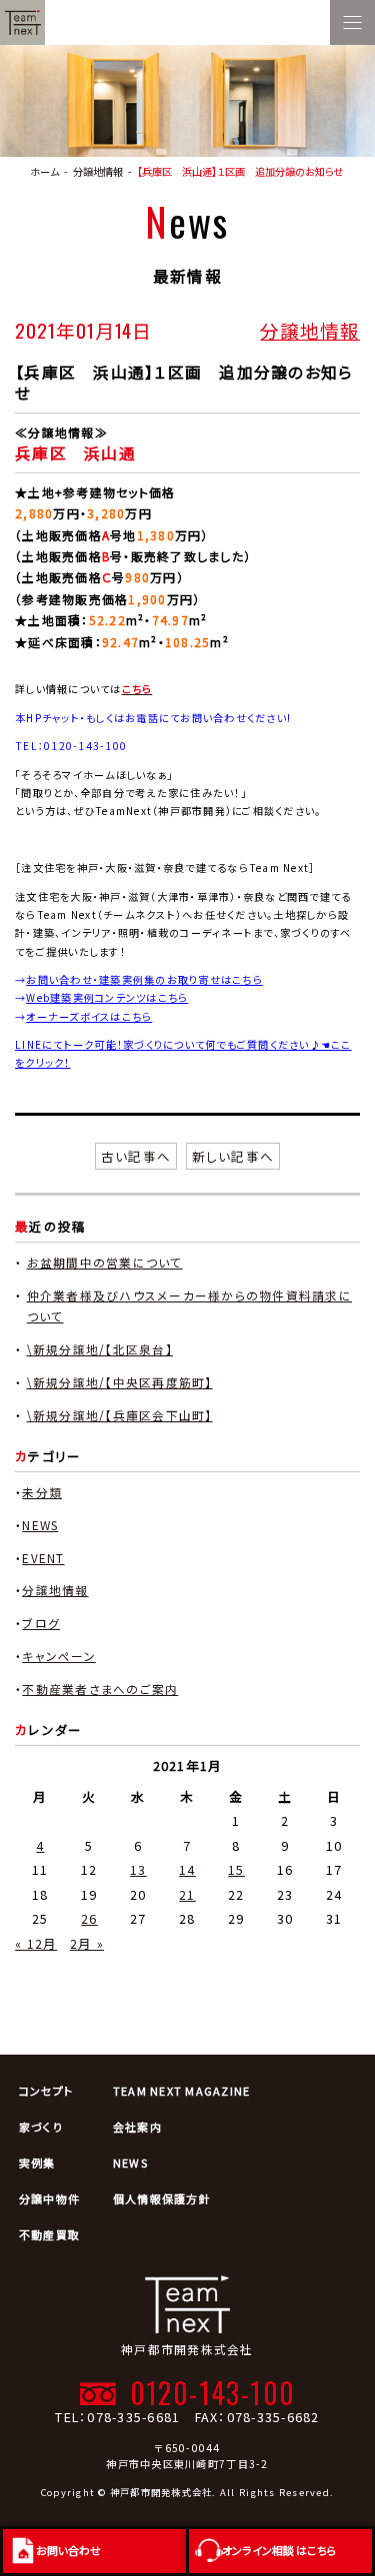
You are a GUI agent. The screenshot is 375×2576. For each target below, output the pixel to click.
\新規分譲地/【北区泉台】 (100, 1349)
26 (89, 1918)
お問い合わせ (68, 2550)
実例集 (37, 2162)
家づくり (41, 2127)
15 (236, 1869)
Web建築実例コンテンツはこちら (107, 997)
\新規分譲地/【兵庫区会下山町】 (120, 1415)
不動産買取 (49, 2234)
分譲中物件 (49, 2198)
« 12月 (36, 1943)
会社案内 (137, 2127)
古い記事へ (136, 1156)
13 (138, 1869)
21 (187, 1894)
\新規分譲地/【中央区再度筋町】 (120, 1382)
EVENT (43, 1558)
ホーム (44, 171)
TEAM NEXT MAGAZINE (182, 2091)
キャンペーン (59, 1656)
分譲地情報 (310, 330)
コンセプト (46, 2091)
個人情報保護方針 (162, 2198)
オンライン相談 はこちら (279, 2550)
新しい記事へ (233, 1156)
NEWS (40, 1525)
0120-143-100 (213, 2392)
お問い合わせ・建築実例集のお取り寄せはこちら (144, 979)
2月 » (87, 1943)
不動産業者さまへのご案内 (100, 1689)
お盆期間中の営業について (105, 1262)
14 (187, 1869)
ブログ (41, 1623)
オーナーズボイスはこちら (89, 1016)
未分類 (42, 1492)
